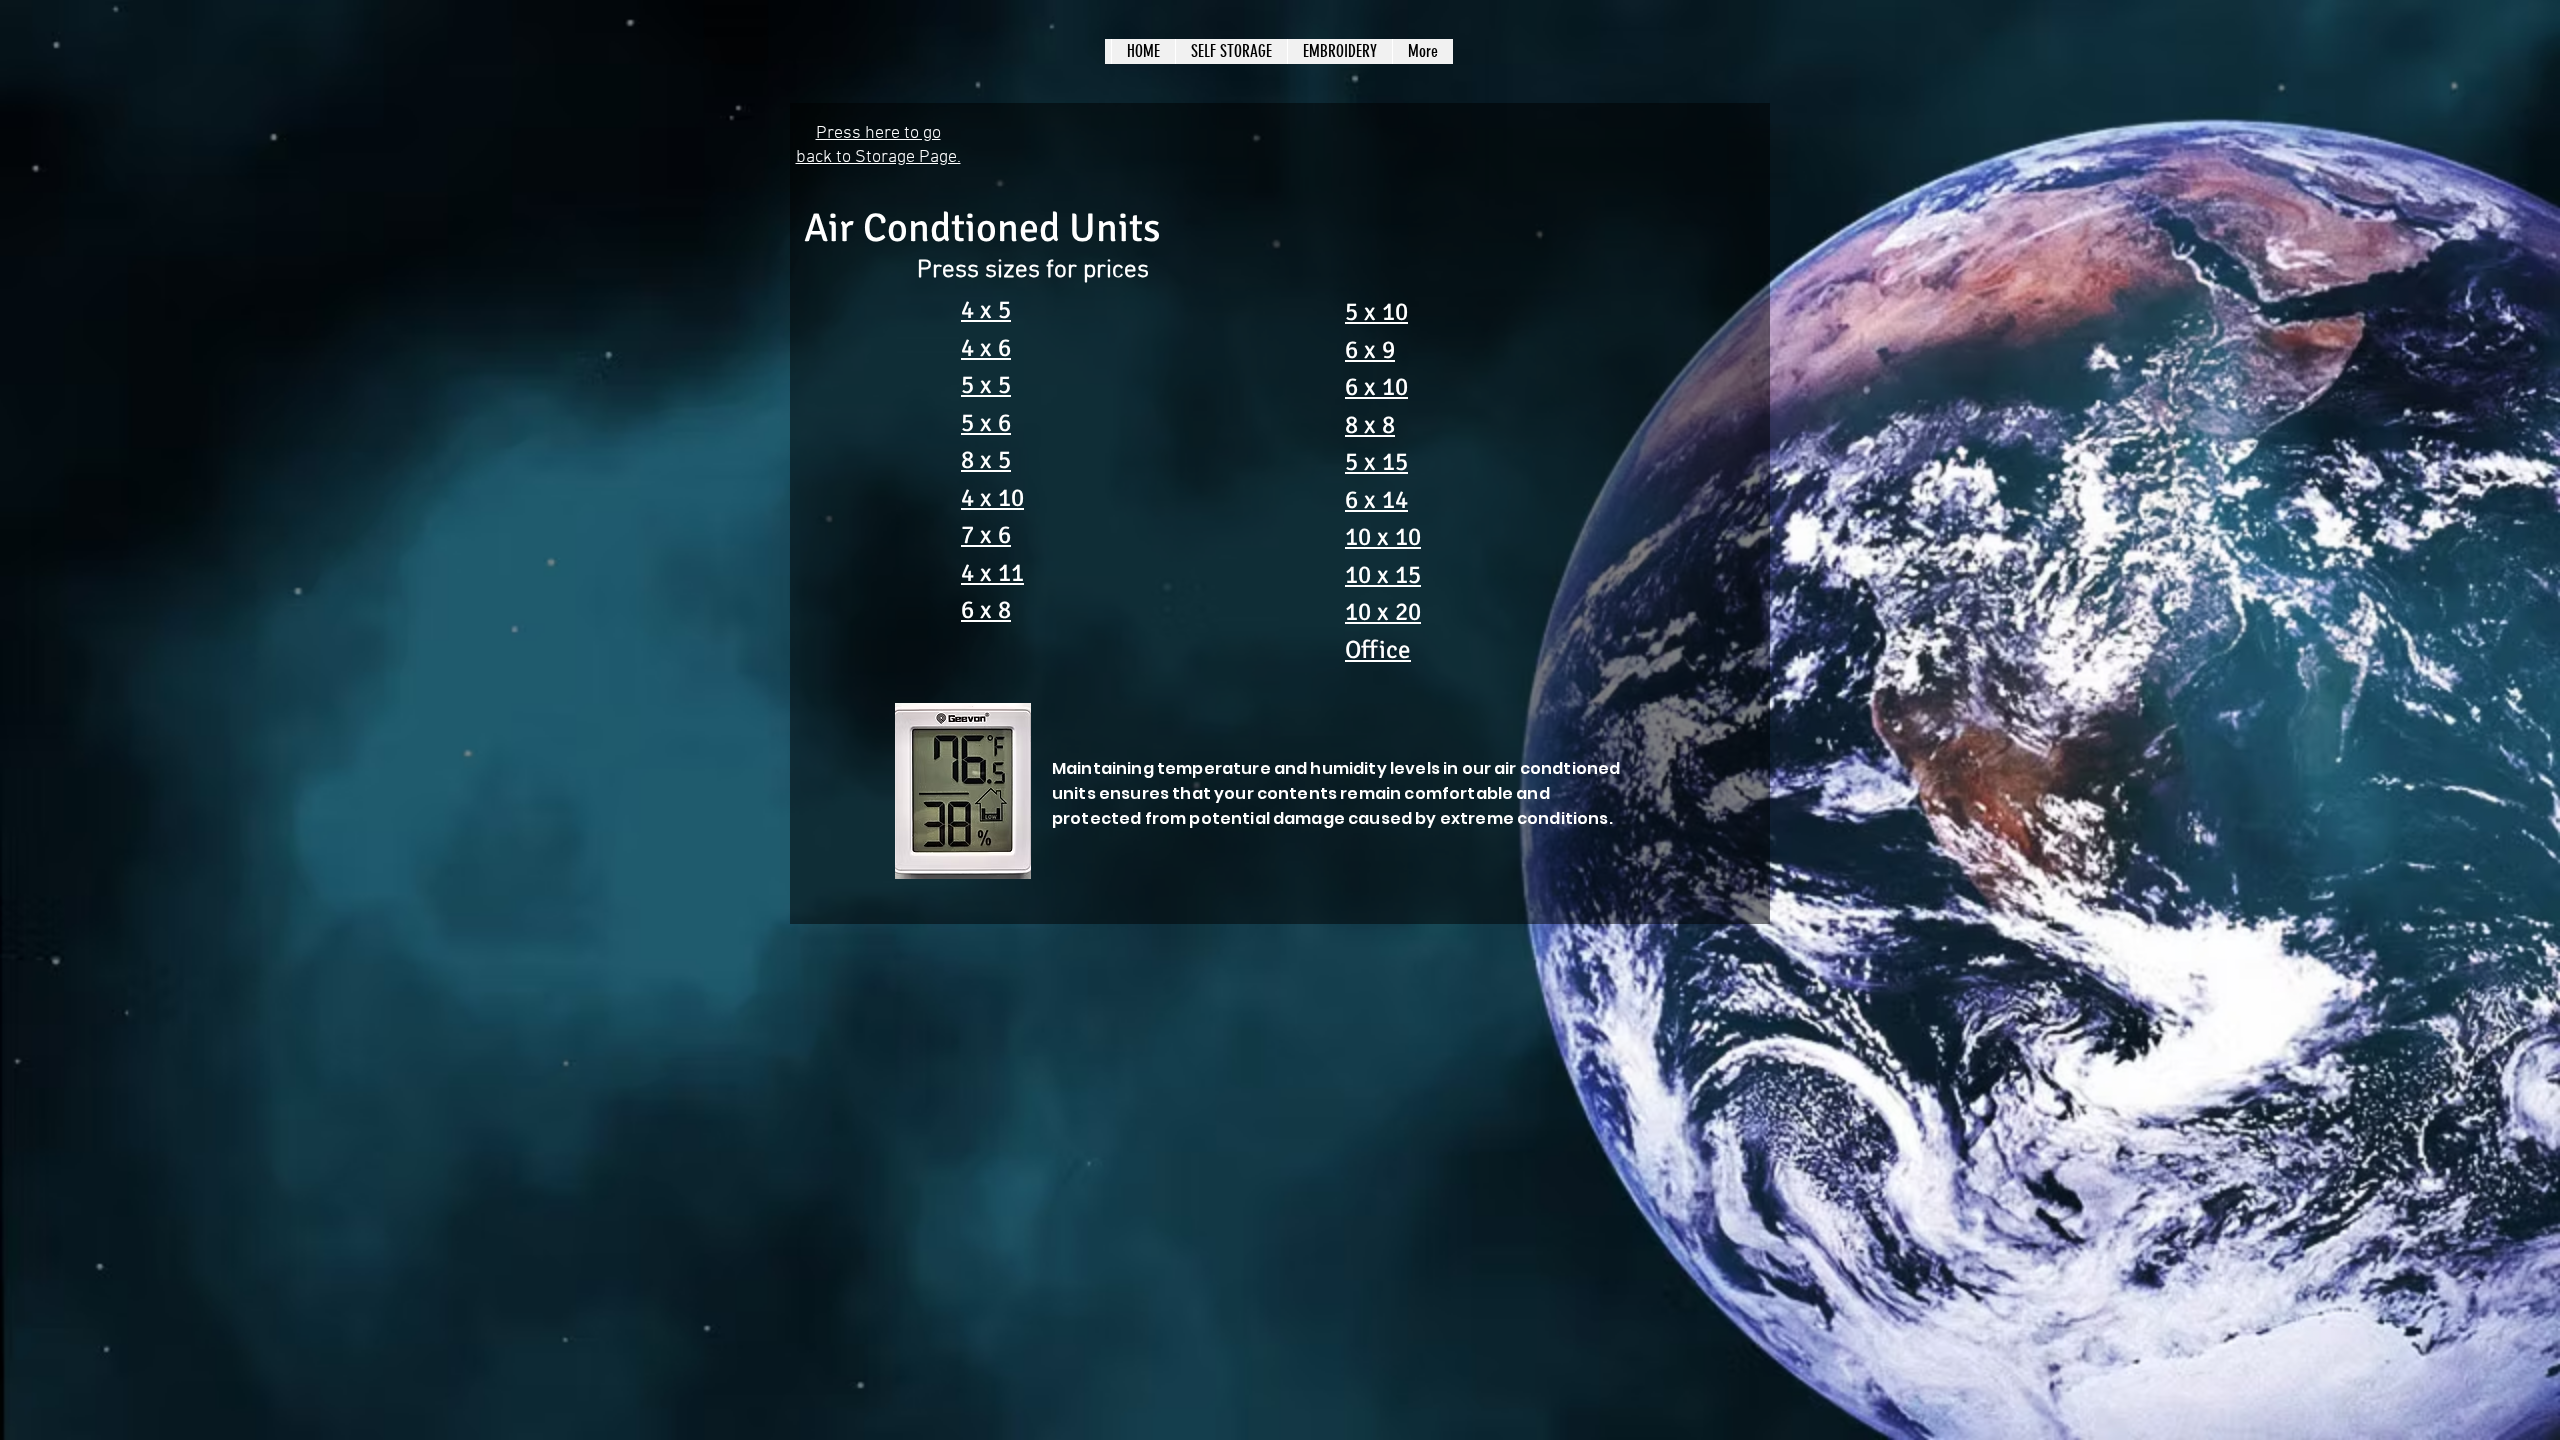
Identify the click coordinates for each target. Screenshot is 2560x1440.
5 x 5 (986, 384)
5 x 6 (986, 422)
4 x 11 (992, 572)
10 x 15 (1383, 574)
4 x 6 (986, 347)
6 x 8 (986, 609)
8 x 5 (986, 459)
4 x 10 (992, 497)
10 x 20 (1383, 611)
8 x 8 (1370, 424)
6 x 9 (1370, 349)
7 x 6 (986, 534)
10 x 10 (1383, 536)
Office (1378, 649)
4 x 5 (986, 309)
